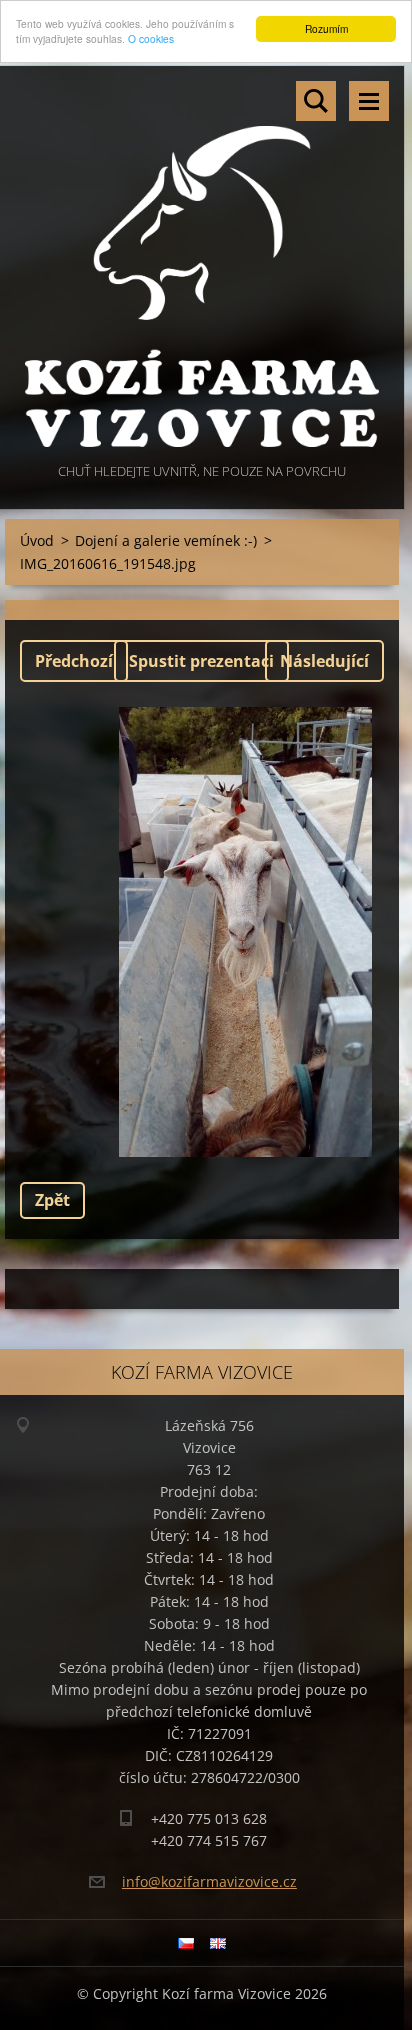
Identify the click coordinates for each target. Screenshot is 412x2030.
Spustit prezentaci (201, 661)
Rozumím (326, 28)
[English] (218, 1943)
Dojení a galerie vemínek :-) (166, 540)
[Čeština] (186, 1943)
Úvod (37, 540)
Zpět (52, 1200)
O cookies (151, 38)
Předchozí (74, 661)
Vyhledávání (316, 101)
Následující (324, 661)
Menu (369, 101)
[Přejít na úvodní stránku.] (202, 262)
